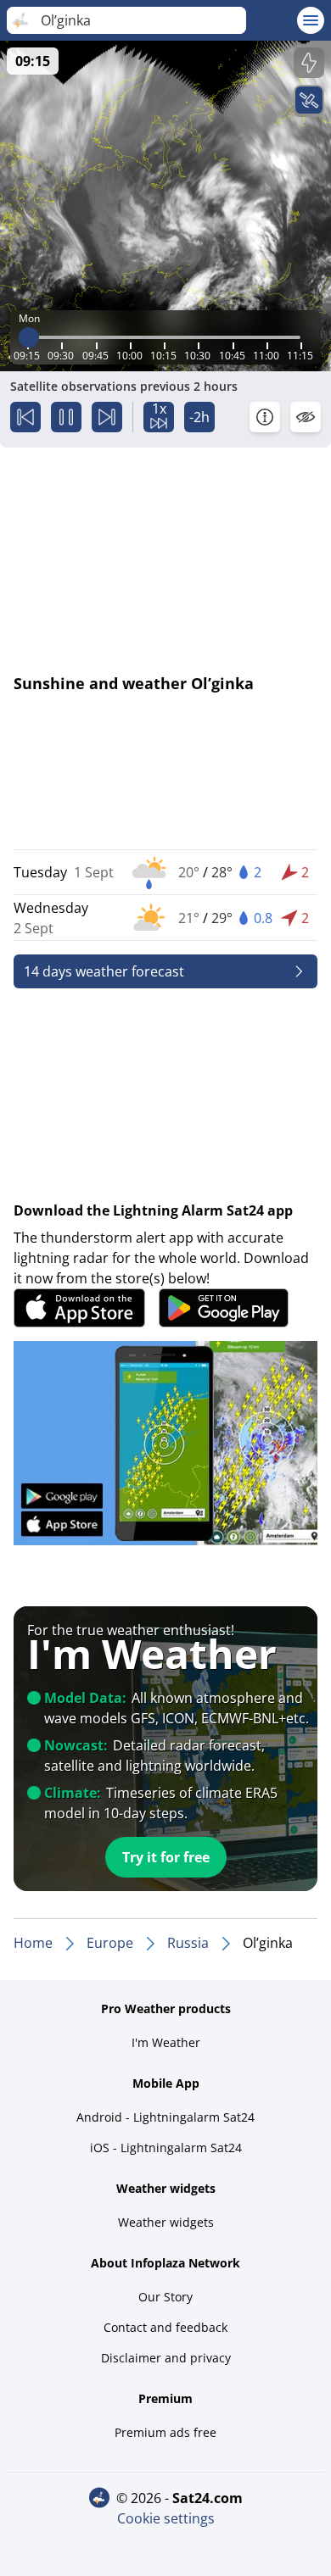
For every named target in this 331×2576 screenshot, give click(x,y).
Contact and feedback (165, 2327)
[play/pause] (66, 417)
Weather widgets (166, 2222)
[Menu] (311, 20)
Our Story (165, 2297)
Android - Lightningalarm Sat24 (165, 2117)
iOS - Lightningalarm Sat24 (166, 2148)
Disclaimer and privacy (166, 2358)
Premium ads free (165, 2432)
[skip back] (25, 417)
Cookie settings (166, 2518)
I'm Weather (166, 2042)
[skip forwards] (107, 417)
